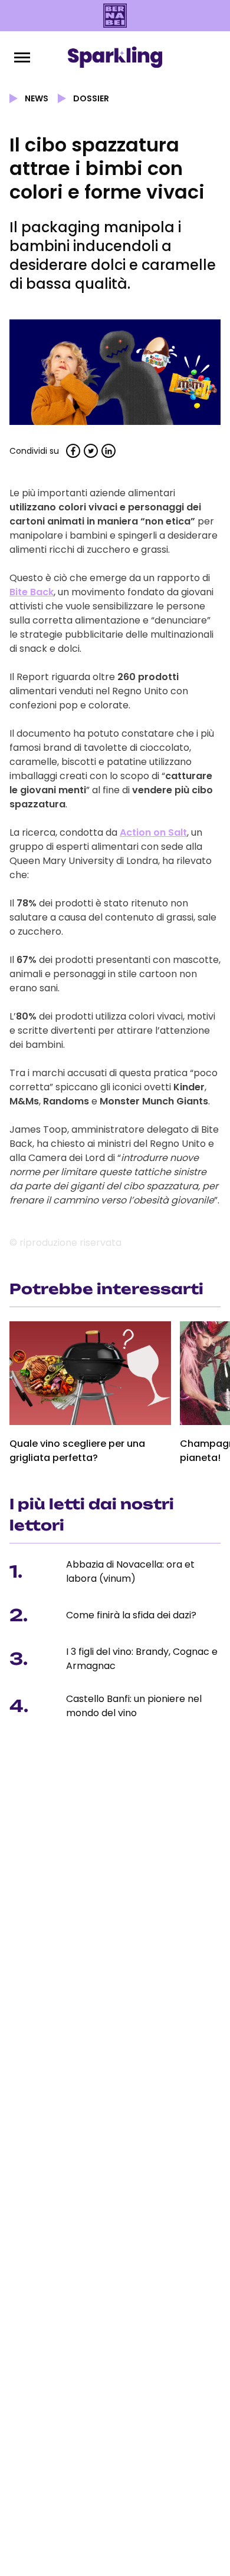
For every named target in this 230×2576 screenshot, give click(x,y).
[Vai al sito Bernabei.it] (115, 16)
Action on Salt (153, 832)
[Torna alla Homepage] (115, 57)
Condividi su (34, 451)
